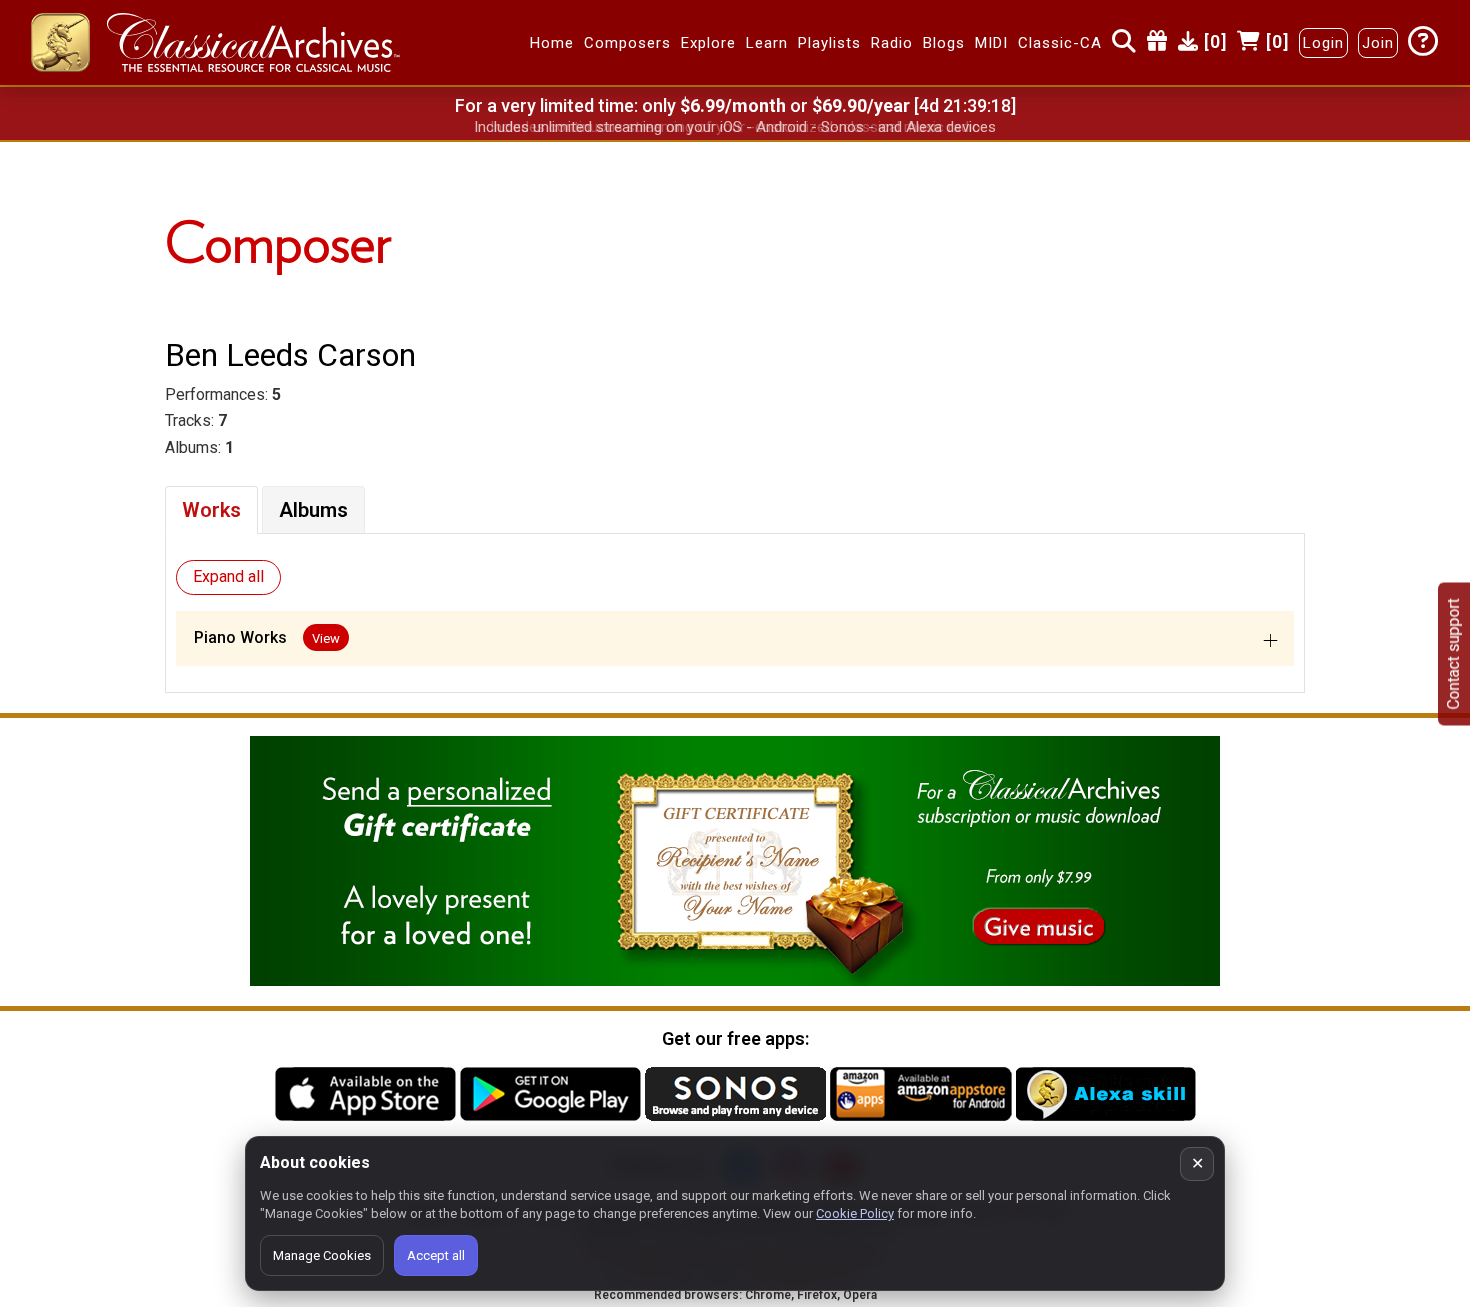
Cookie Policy (855, 1213)
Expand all (228, 576)
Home (552, 43)
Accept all (436, 1255)
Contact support (1453, 653)
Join (1378, 43)
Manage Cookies (322, 1255)
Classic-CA (1060, 43)
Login (1323, 43)
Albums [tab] (313, 510)
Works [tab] (211, 510)
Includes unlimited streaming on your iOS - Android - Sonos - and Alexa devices (735, 127)
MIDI (991, 43)
